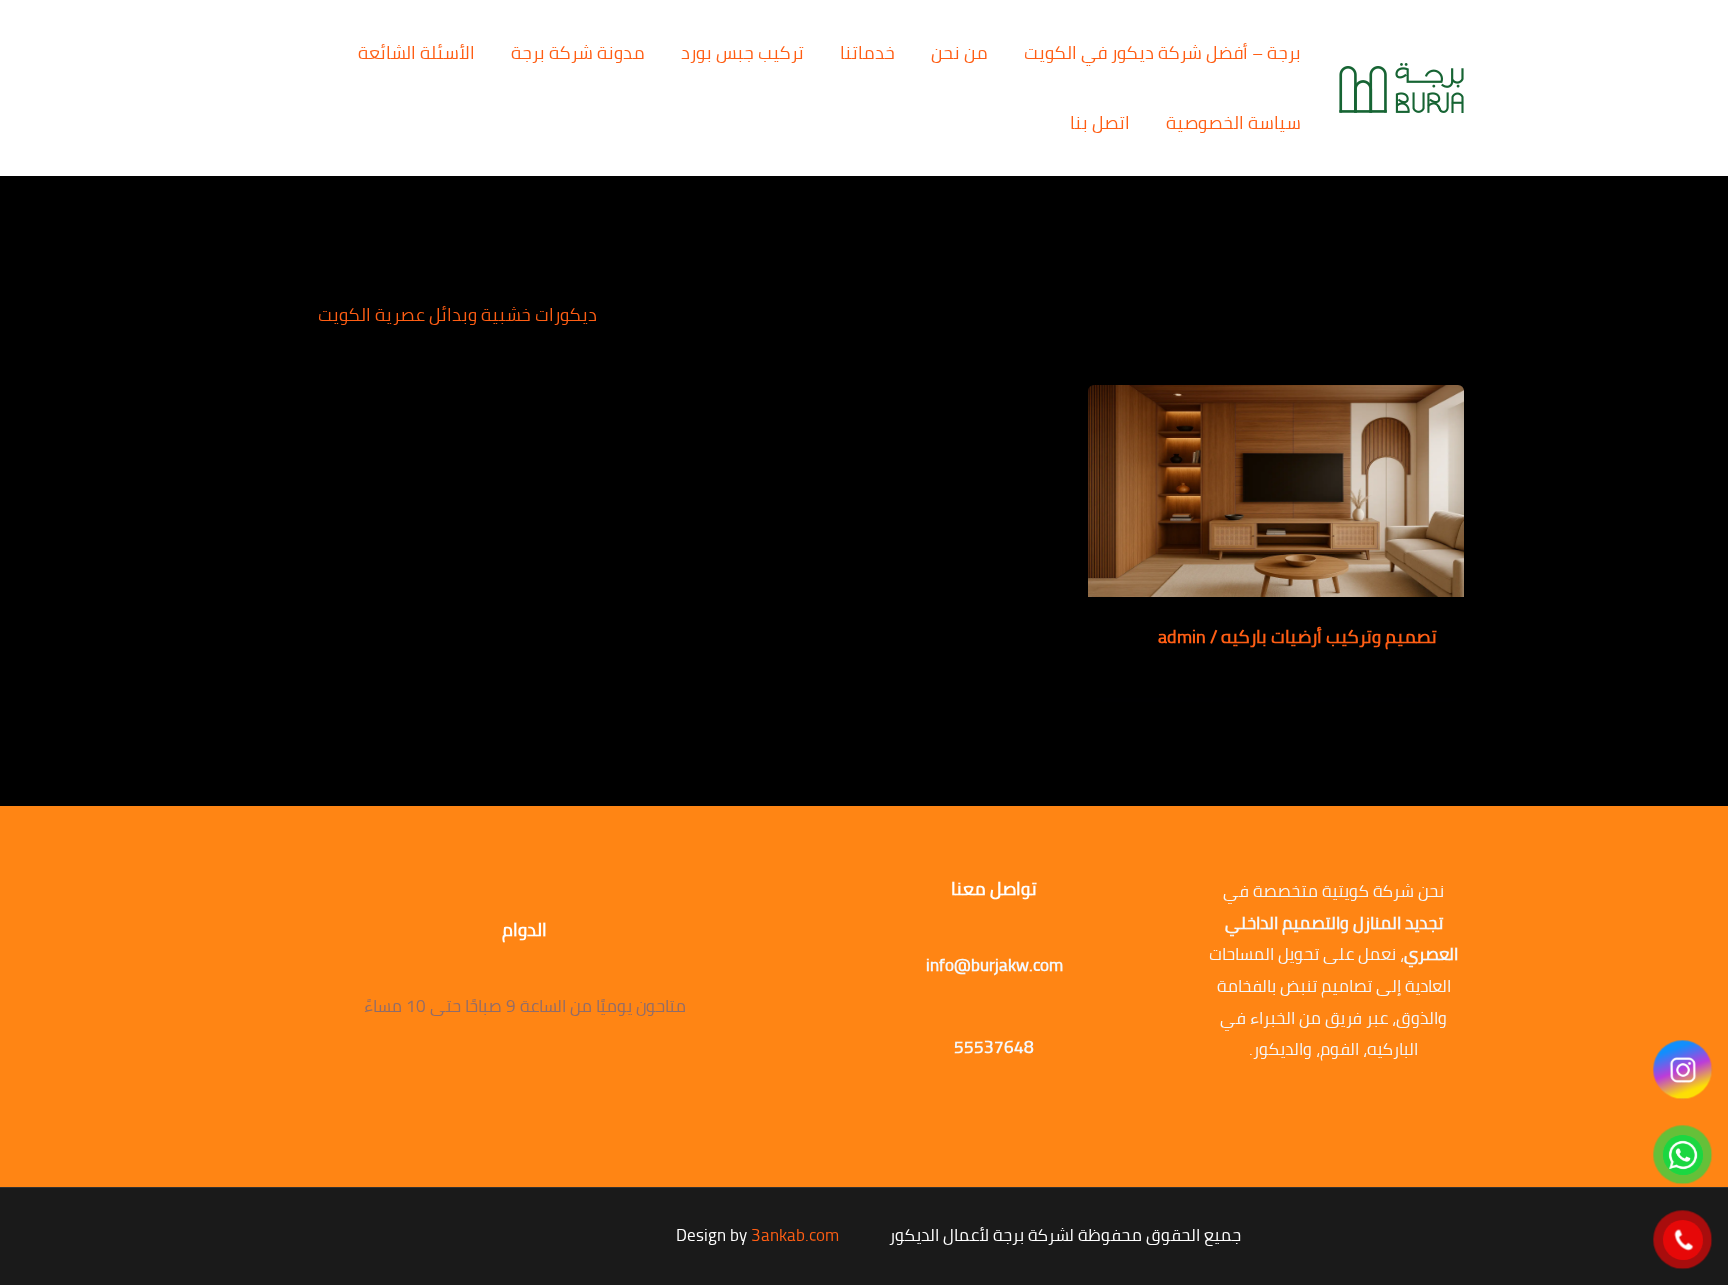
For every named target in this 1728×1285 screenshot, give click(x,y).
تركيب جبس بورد (742, 52)
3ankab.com (795, 1235)
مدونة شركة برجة (578, 52)
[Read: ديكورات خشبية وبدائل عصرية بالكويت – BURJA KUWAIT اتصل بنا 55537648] (1276, 488)
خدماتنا (867, 52)
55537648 (994, 1047)
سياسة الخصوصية (1233, 122)
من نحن (959, 52)
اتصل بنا (1100, 122)
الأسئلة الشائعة (416, 52)
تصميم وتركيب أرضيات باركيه (1329, 636)
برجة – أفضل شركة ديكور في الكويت (1162, 52)
